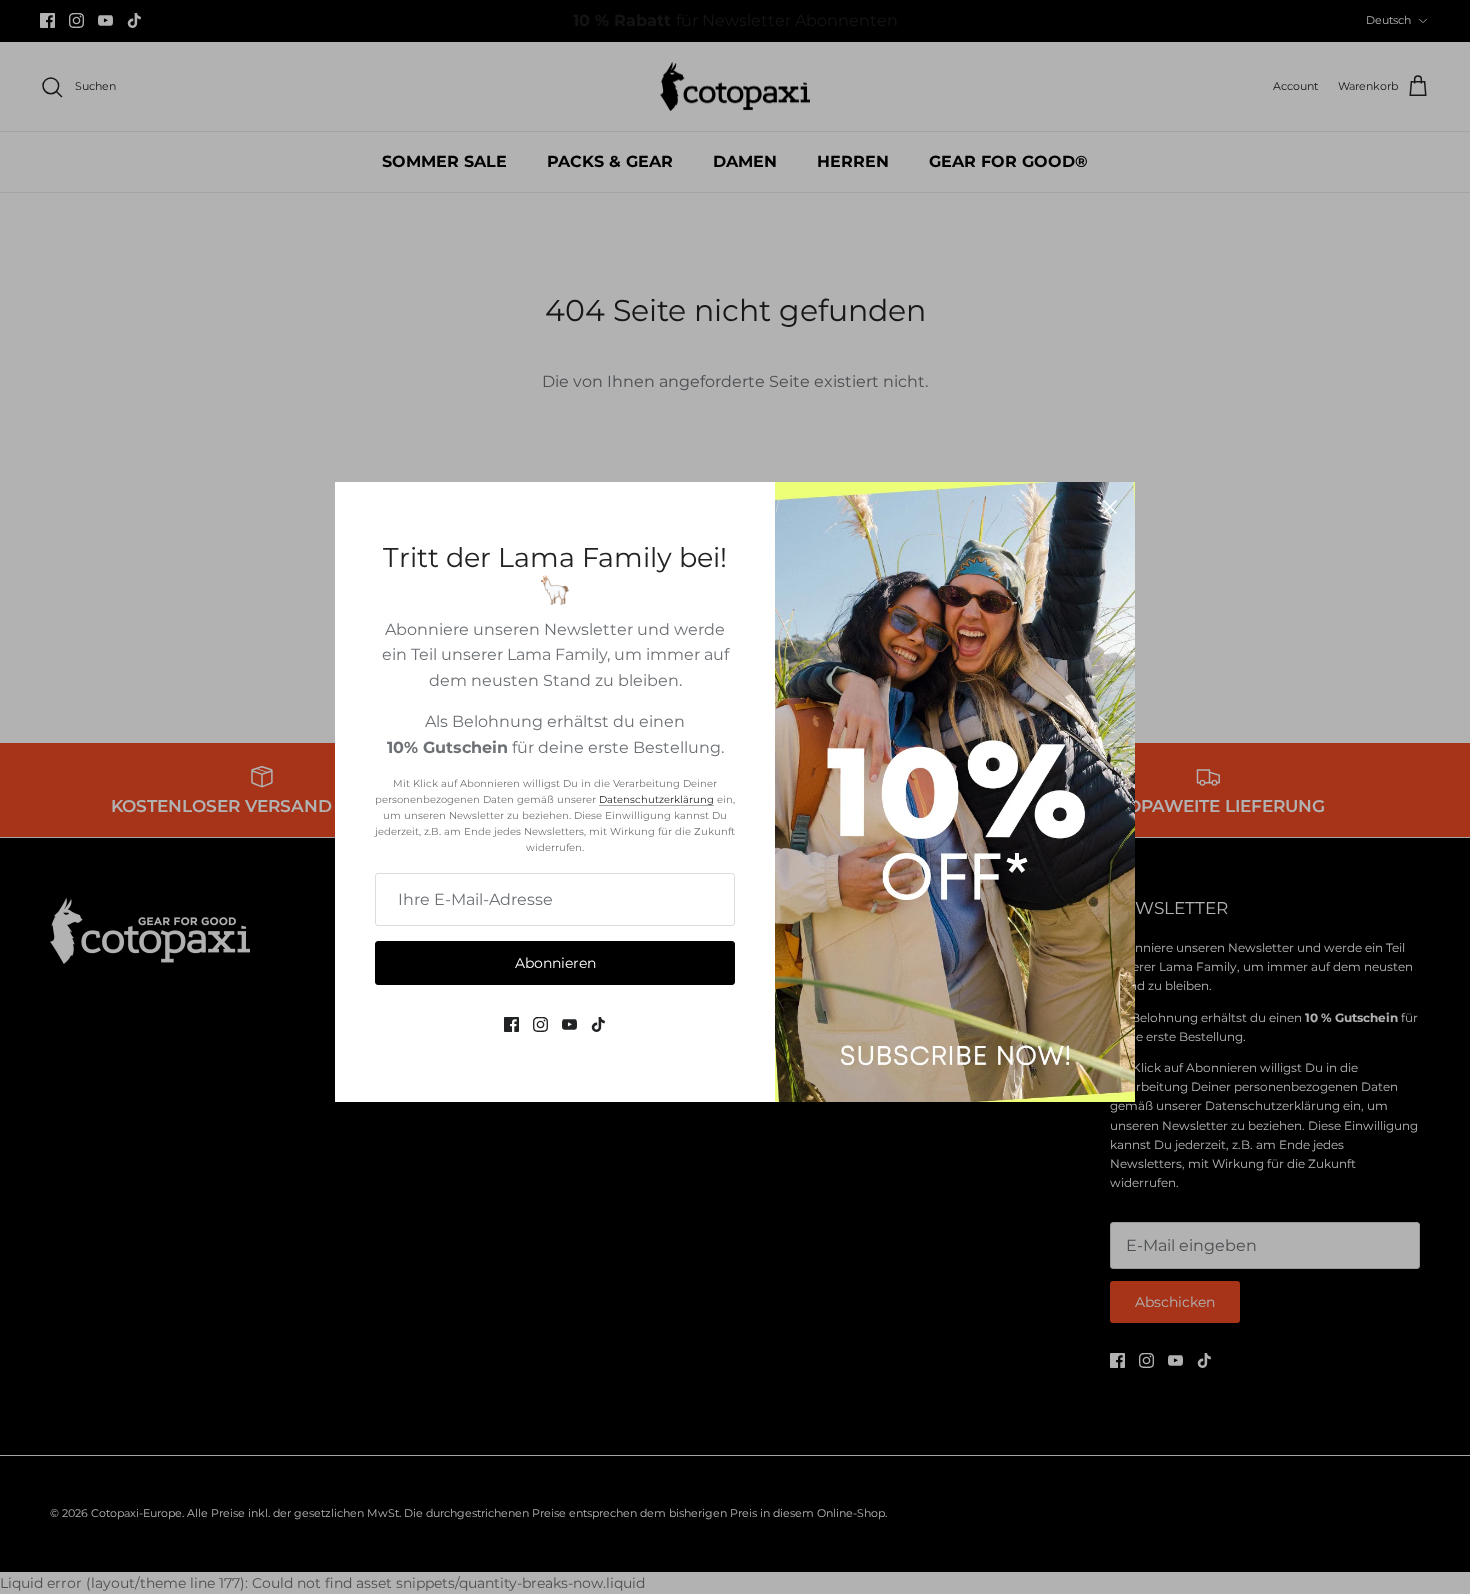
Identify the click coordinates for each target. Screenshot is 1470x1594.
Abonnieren (555, 963)
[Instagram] (540, 1024)
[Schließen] (1110, 507)
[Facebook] (511, 1024)
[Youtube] (569, 1024)
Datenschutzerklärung (656, 799)
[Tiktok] (598, 1024)
